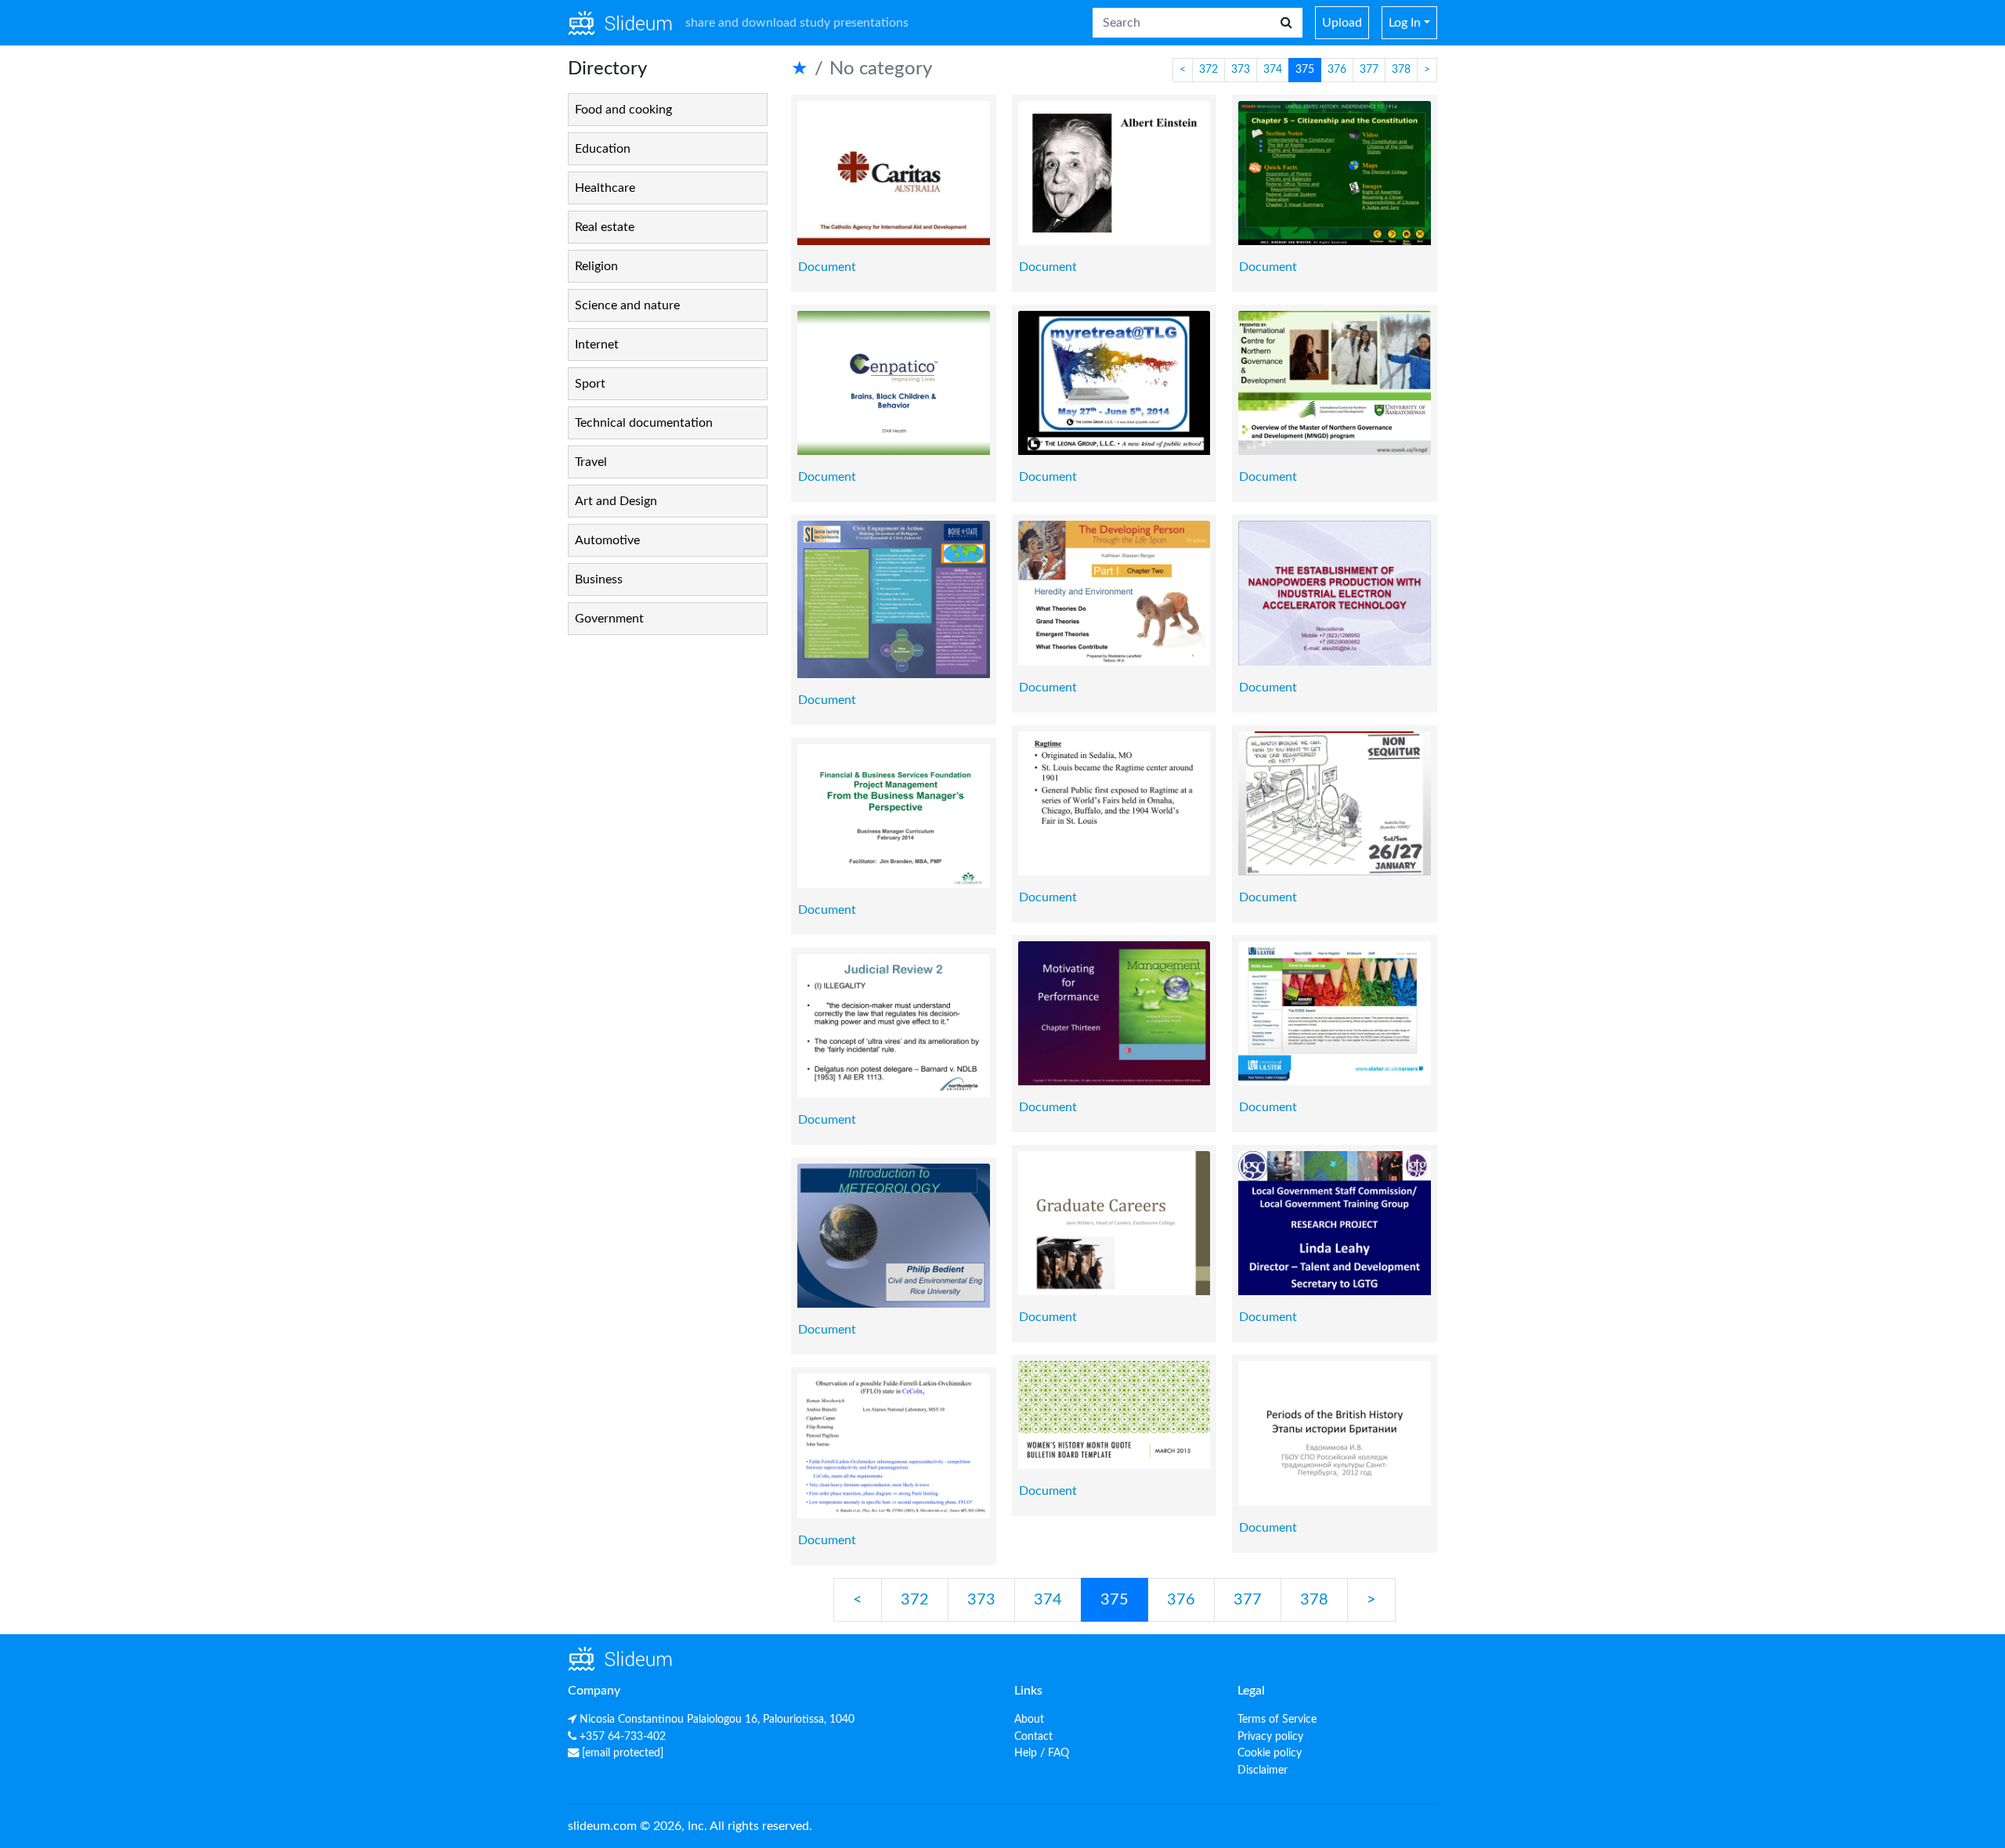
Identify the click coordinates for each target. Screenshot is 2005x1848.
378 (1401, 70)
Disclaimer (1263, 1770)
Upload (1342, 23)
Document (827, 267)
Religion (596, 266)
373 (1241, 70)
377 (1369, 70)
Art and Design (616, 501)
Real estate (605, 227)
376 (1337, 70)
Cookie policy (1270, 1753)
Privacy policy (1270, 1736)
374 (1273, 70)
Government (609, 619)
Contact (1033, 1736)
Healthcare (605, 188)
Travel (591, 462)
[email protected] (623, 1753)
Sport (590, 384)
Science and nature (627, 305)
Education (603, 149)
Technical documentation (644, 423)
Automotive (607, 540)
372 (1208, 70)
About (1029, 1719)
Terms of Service (1277, 1719)
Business (599, 579)
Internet (597, 345)
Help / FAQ (1042, 1753)
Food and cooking (623, 110)
